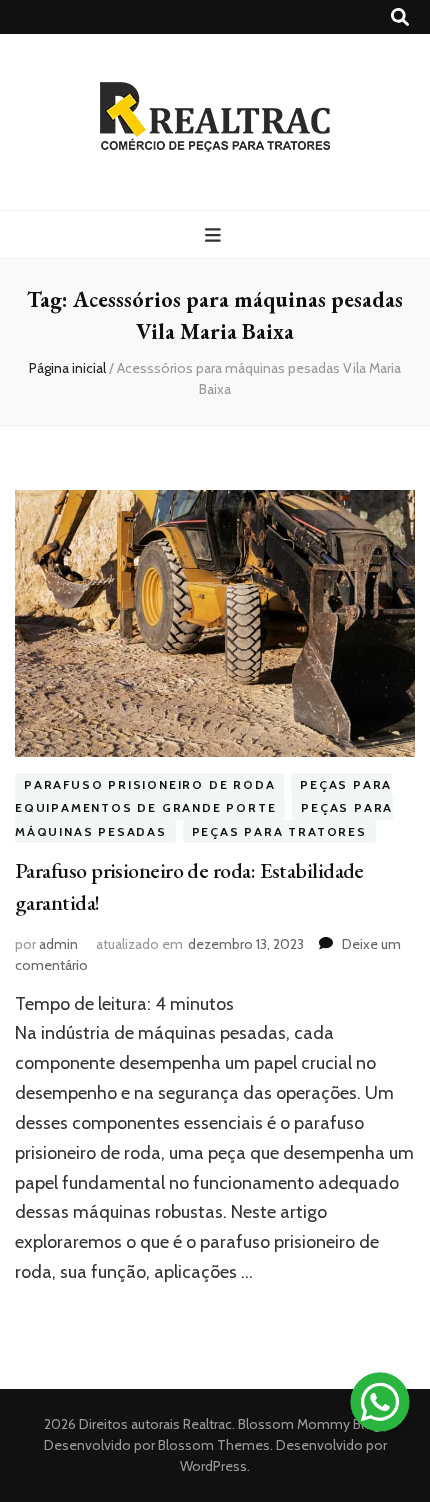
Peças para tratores (279, 831)
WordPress (213, 1466)
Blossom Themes (212, 1445)
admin (58, 944)
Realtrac (207, 1424)
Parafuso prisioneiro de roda (149, 784)
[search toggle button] (400, 17)
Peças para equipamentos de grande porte (203, 796)
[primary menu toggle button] (215, 235)
